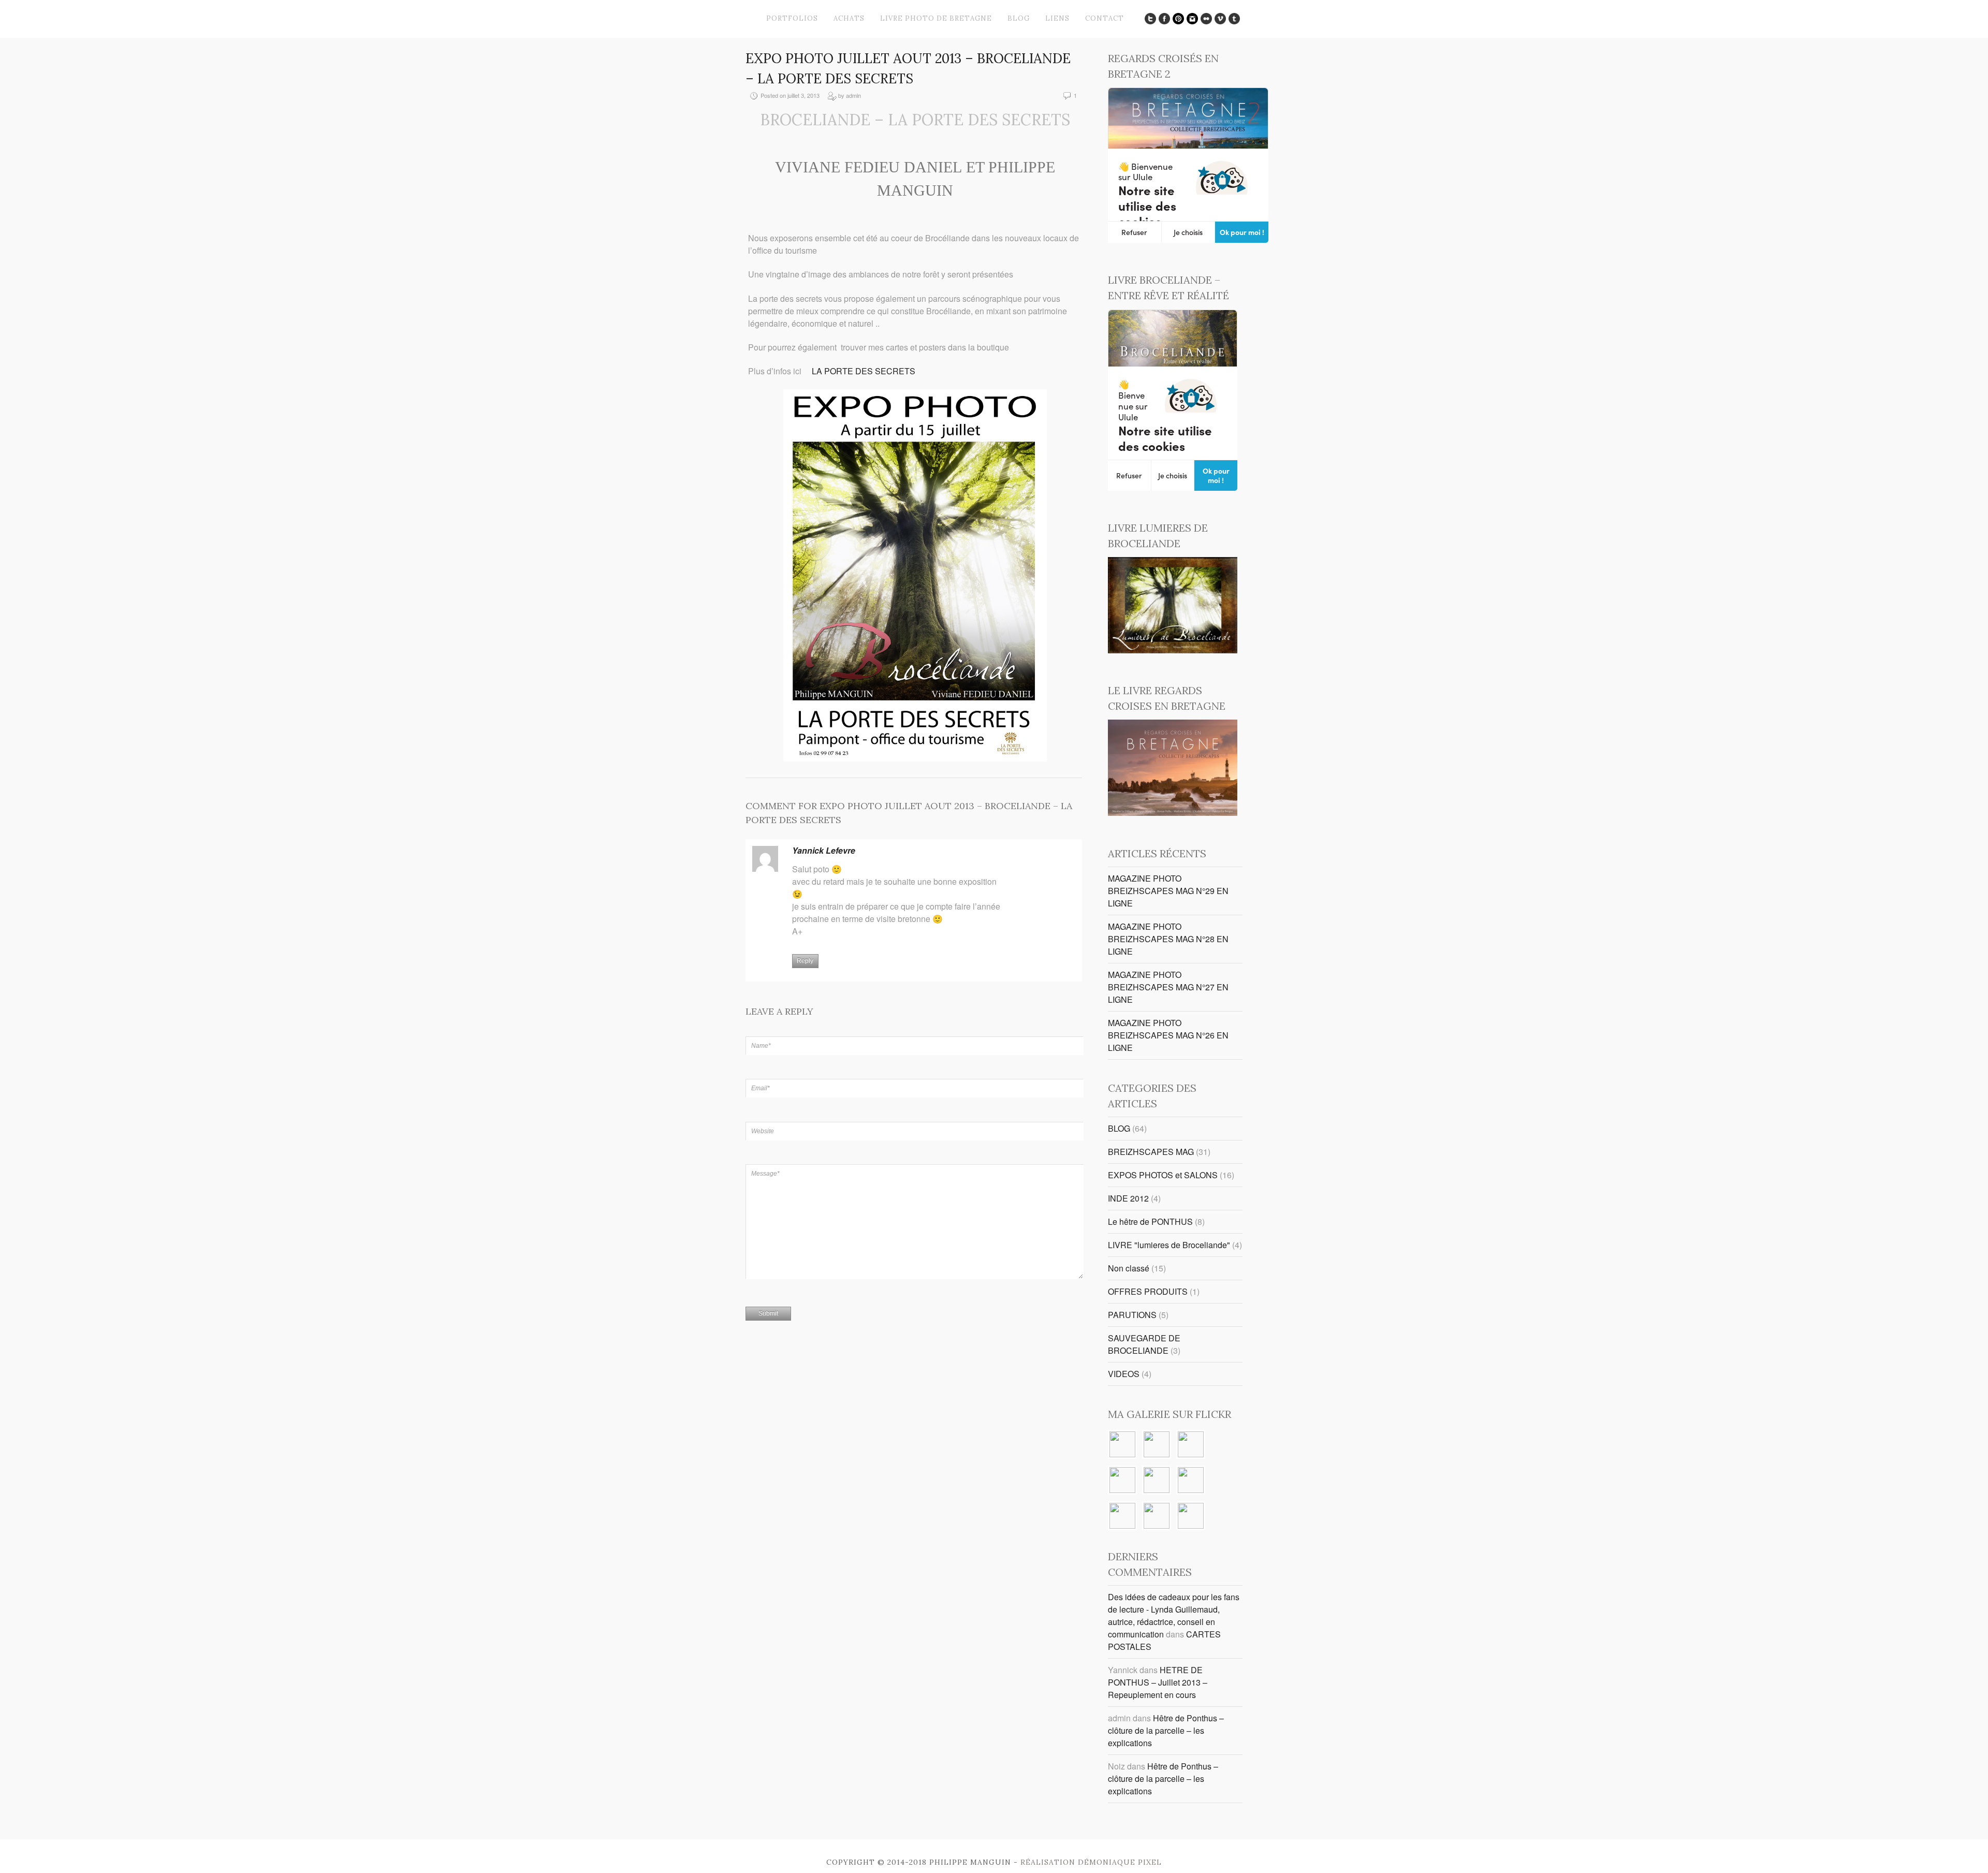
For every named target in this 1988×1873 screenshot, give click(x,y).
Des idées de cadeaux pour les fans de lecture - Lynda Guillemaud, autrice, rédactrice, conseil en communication (1174, 1615)
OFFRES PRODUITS (1148, 1291)
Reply (805, 961)
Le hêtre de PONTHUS (1150, 1221)
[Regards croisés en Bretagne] (1173, 813)
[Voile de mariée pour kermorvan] (1122, 1481)
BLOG (1019, 18)
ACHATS (849, 18)
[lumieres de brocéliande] (1173, 650)
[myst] (1191, 1481)
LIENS (1057, 18)
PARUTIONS (1132, 1315)
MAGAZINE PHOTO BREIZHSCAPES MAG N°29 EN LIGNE (1168, 891)
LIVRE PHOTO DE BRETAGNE (936, 18)
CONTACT (1105, 18)
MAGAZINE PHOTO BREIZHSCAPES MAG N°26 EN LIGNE (1168, 1035)
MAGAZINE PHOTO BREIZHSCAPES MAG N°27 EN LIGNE (1168, 987)
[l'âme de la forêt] (1157, 1445)
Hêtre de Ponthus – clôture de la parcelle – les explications (1166, 1730)
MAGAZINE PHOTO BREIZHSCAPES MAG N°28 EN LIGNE (1168, 939)
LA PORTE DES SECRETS (864, 371)
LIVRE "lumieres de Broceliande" (1169, 1245)
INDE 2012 (1128, 1198)
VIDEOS (1124, 1374)
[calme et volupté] (1122, 1517)
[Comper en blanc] (1157, 1517)
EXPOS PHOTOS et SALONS (1163, 1175)
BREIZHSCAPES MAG (1151, 1152)
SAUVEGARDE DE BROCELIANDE (1144, 1344)
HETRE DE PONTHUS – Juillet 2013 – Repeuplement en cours (1158, 1682)
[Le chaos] (1157, 1481)
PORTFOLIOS (792, 18)
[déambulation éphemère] (1191, 1517)
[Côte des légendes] (1191, 1445)
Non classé (1129, 1268)
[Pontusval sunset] (1122, 1445)
